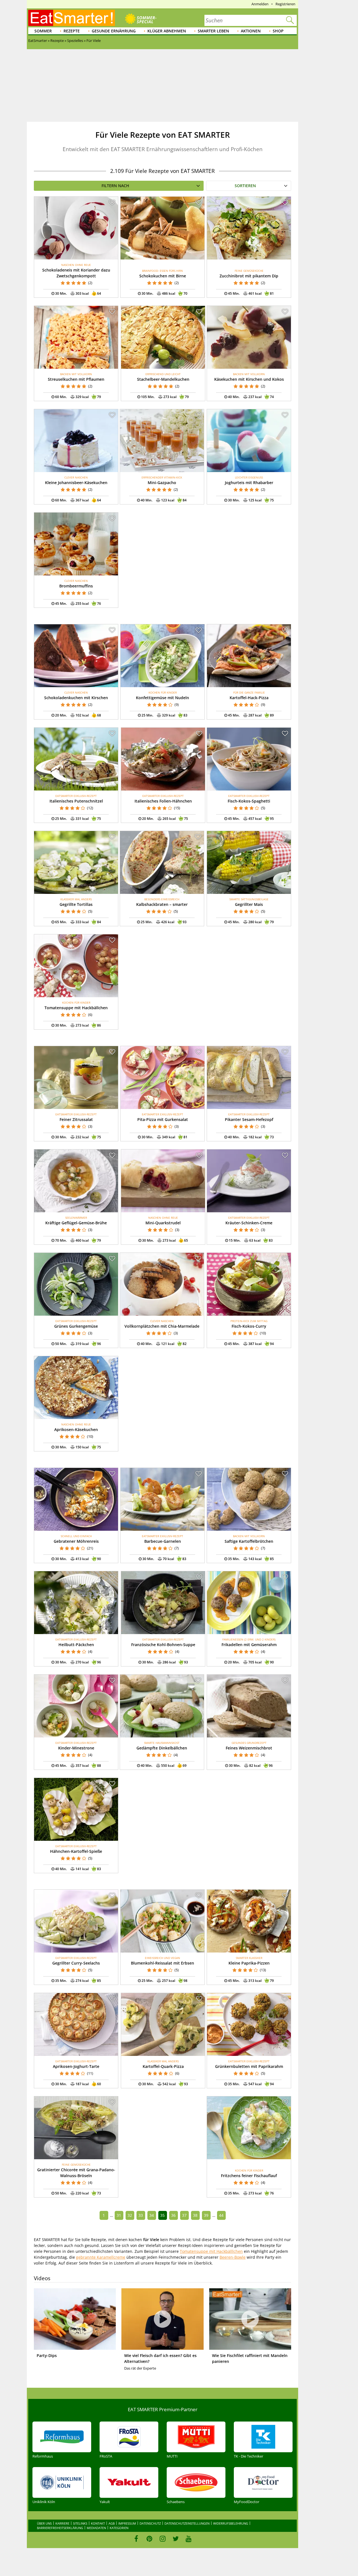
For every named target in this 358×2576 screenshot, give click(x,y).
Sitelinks (80, 2523)
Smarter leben (213, 31)
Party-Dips (47, 2355)
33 (141, 2215)
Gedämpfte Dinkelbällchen (162, 1748)
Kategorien (119, 2528)
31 (119, 2215)
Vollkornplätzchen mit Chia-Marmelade (162, 1326)
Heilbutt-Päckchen (76, 1645)
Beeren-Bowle (233, 2257)
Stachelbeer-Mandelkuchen (163, 379)
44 (221, 2215)
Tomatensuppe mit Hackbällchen (76, 1008)
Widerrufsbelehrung (231, 2523)
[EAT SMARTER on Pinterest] (149, 2539)
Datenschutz (150, 2523)
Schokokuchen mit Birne (163, 276)
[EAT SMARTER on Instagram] (163, 2539)
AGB (112, 2523)
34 (152, 2215)
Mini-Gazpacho (162, 483)
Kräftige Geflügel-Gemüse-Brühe (76, 1223)
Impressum (127, 2523)
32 (130, 2215)
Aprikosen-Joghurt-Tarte (76, 2066)
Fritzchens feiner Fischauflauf (249, 2176)
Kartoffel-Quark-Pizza (163, 2066)
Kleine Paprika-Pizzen (249, 1963)
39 (206, 2215)
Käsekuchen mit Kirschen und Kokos (249, 379)
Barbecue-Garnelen (163, 1541)
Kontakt (98, 2523)
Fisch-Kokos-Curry (249, 1326)
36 (173, 2215)
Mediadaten (96, 2528)
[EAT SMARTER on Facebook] (136, 2539)
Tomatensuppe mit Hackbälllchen (211, 2251)
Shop (278, 31)
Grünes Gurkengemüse (76, 1326)
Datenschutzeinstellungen (187, 2523)
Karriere (62, 2523)
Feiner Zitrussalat (76, 1119)
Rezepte (72, 31)
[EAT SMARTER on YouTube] (189, 2539)
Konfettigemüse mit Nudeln (162, 698)
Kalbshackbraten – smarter (162, 904)
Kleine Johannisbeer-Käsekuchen (76, 483)
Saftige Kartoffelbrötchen (249, 1541)
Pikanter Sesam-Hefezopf (249, 1119)
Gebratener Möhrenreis (76, 1541)
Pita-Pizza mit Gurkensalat (163, 1119)
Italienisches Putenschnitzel (76, 801)
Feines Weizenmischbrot (249, 1748)
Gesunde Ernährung (114, 31)
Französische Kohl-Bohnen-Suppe (163, 1645)
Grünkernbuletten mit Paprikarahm (249, 2066)
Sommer (43, 31)
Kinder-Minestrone (76, 1748)
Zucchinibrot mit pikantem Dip (249, 276)
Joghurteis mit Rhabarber (249, 483)
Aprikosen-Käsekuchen (76, 1429)
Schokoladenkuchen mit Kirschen (76, 698)
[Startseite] (72, 18)
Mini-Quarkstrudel (163, 1223)
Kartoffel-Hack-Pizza (249, 698)
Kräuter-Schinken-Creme (249, 1223)
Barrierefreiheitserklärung (60, 2528)
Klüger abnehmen (167, 31)
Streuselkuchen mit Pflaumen (76, 379)
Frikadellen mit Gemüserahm (249, 1645)
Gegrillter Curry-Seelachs (76, 1963)
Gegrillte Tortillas (76, 904)
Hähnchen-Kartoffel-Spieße (76, 1851)
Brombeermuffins (76, 586)
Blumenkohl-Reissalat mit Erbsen (162, 1963)
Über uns (44, 2523)
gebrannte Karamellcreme (101, 2257)
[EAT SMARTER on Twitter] (176, 2539)
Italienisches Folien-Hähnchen (163, 801)
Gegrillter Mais (249, 904)
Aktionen (251, 31)
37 (184, 2215)
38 (195, 2215)
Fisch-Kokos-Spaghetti (249, 801)
